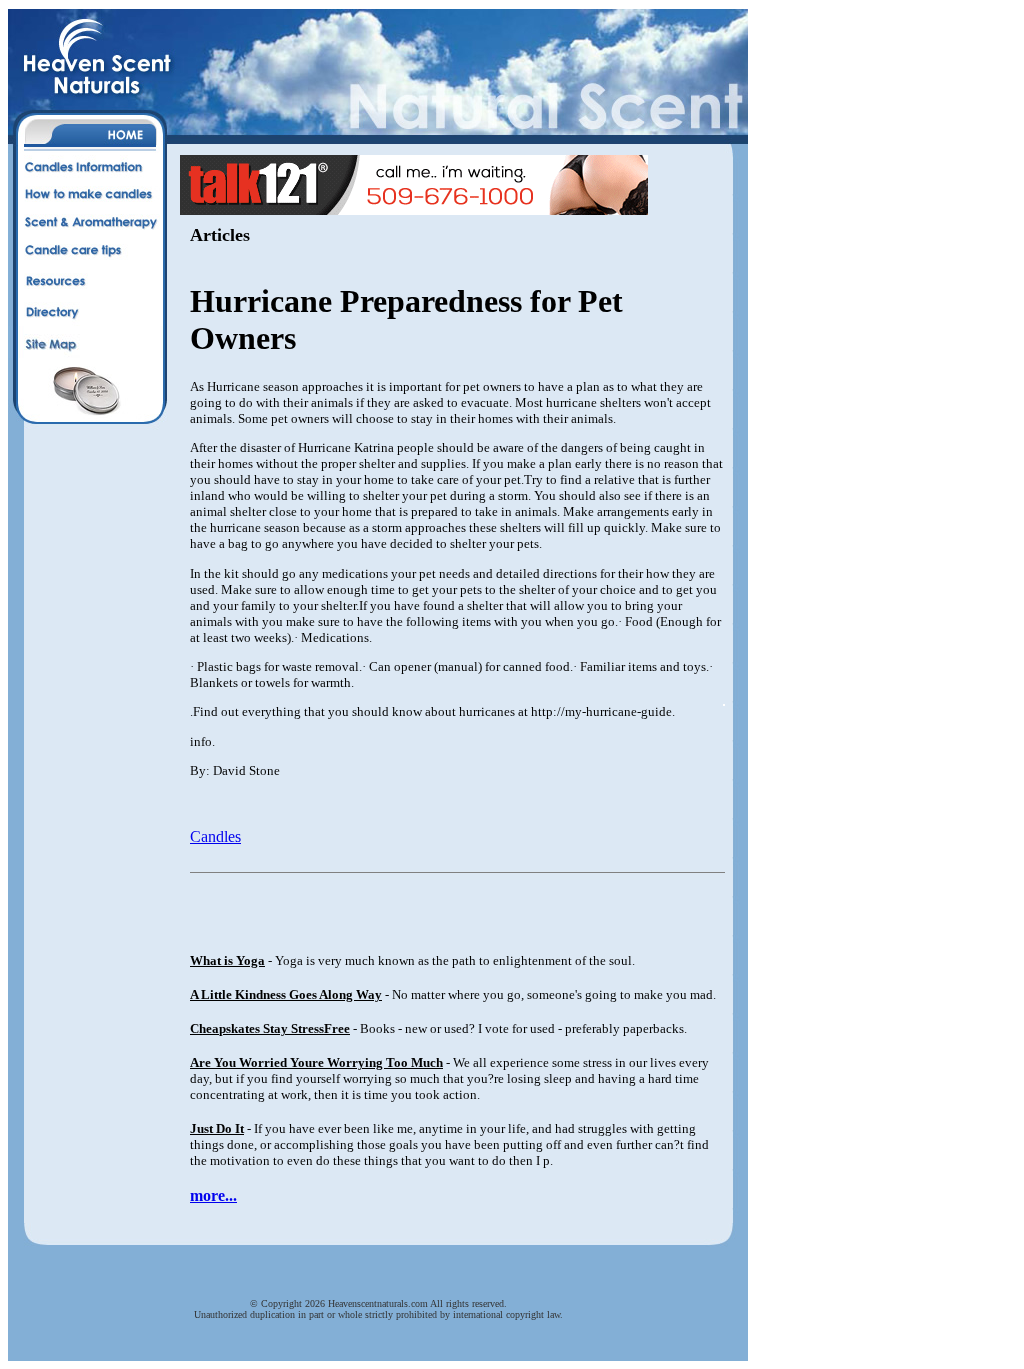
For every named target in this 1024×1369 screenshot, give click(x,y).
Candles (215, 836)
